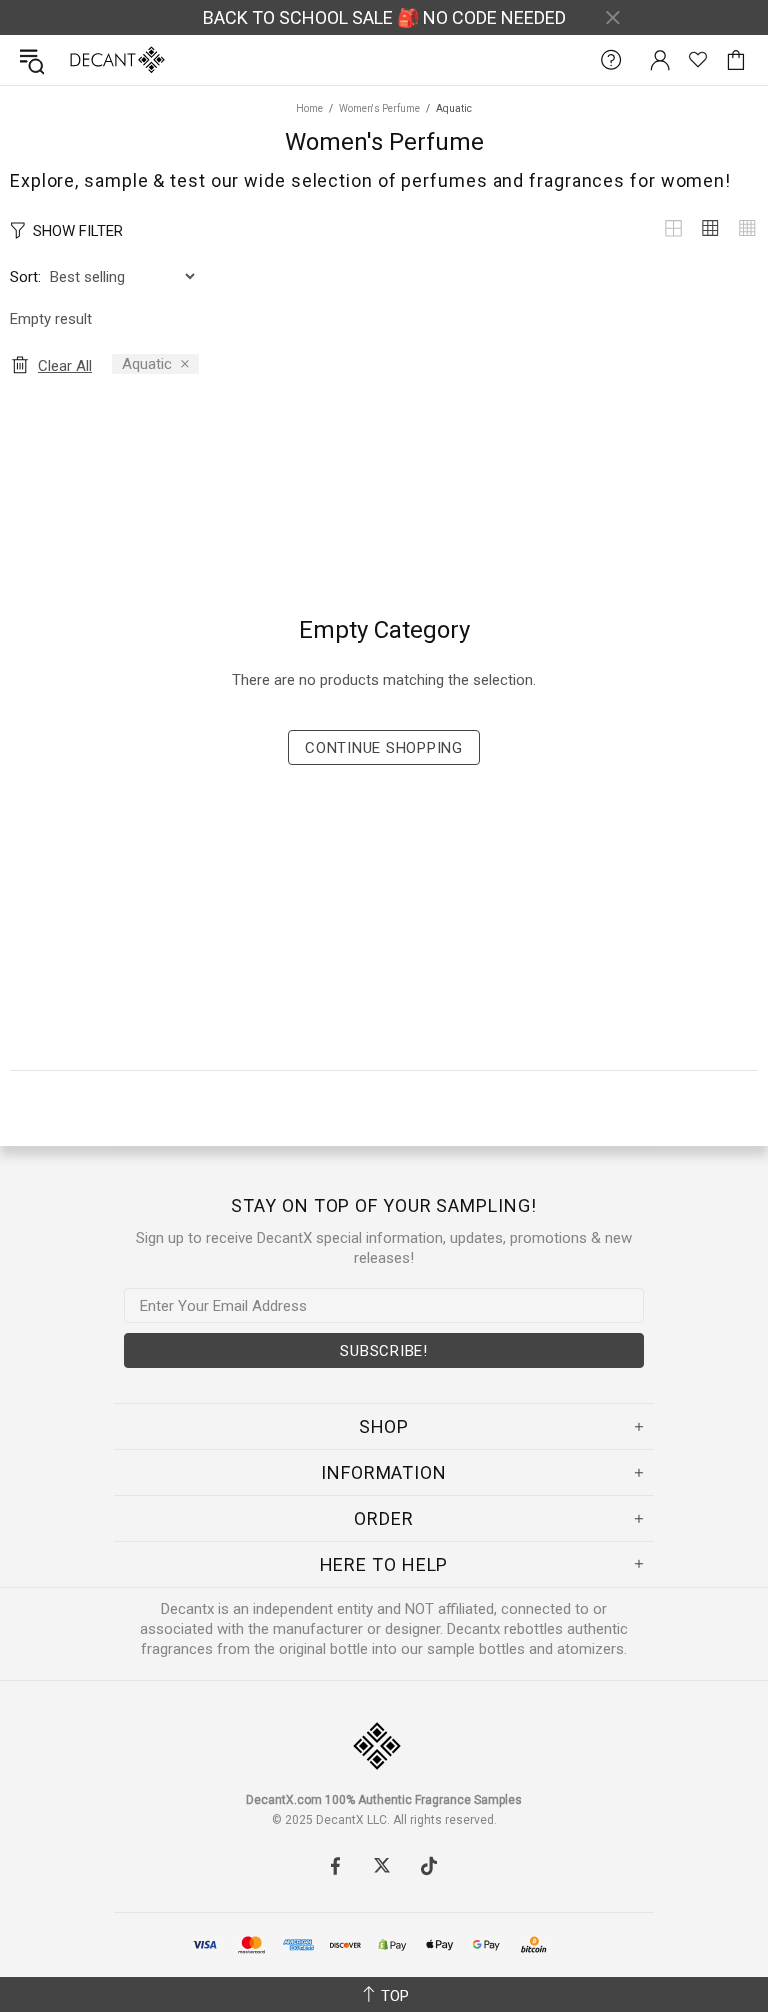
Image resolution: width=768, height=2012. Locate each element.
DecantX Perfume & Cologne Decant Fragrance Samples (78, 60)
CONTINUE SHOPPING (384, 748)
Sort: (25, 277)
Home (309, 108)
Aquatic (147, 364)
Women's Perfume (379, 108)
